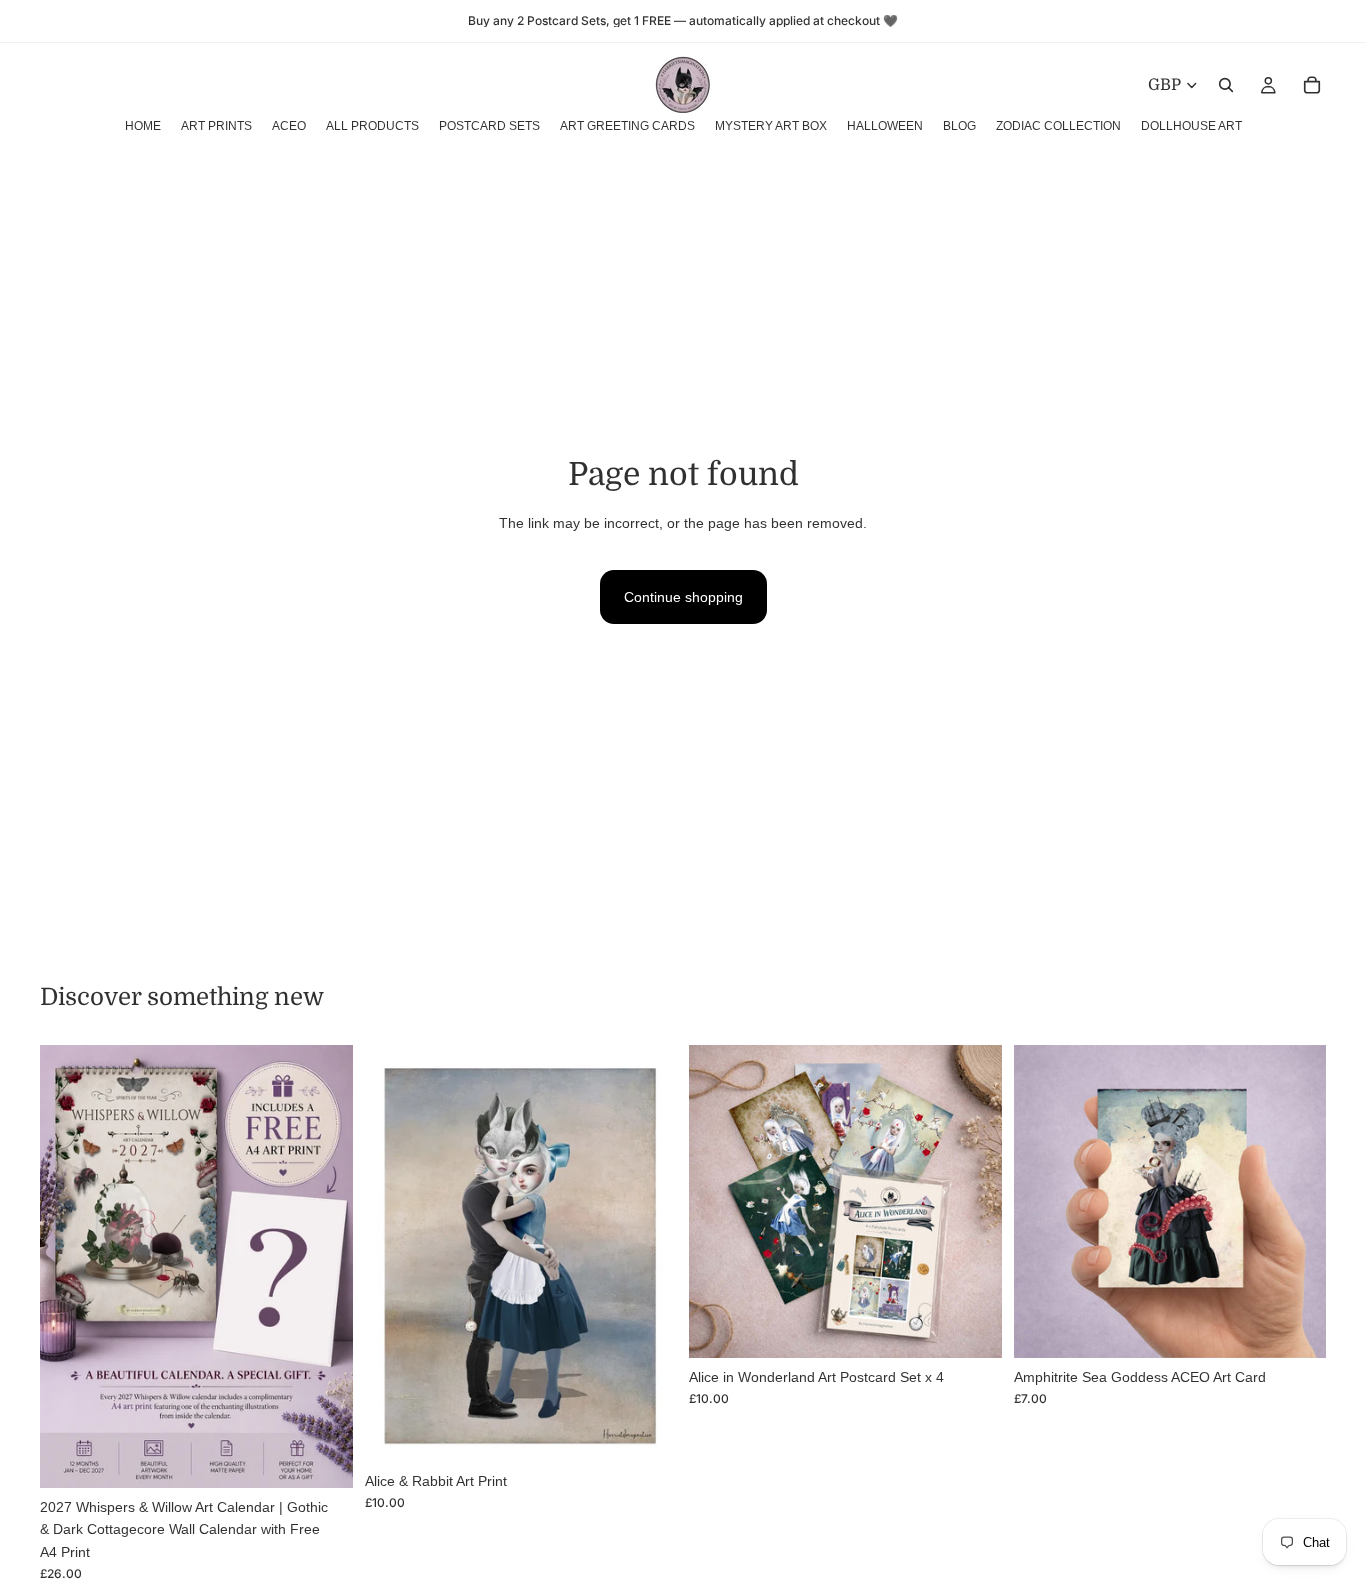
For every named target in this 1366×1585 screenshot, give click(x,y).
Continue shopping (683, 597)
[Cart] (1312, 85)
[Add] (322, 1457)
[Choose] (646, 1431)
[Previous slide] (70, 1266)
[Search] (1226, 85)
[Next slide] (323, 1266)
